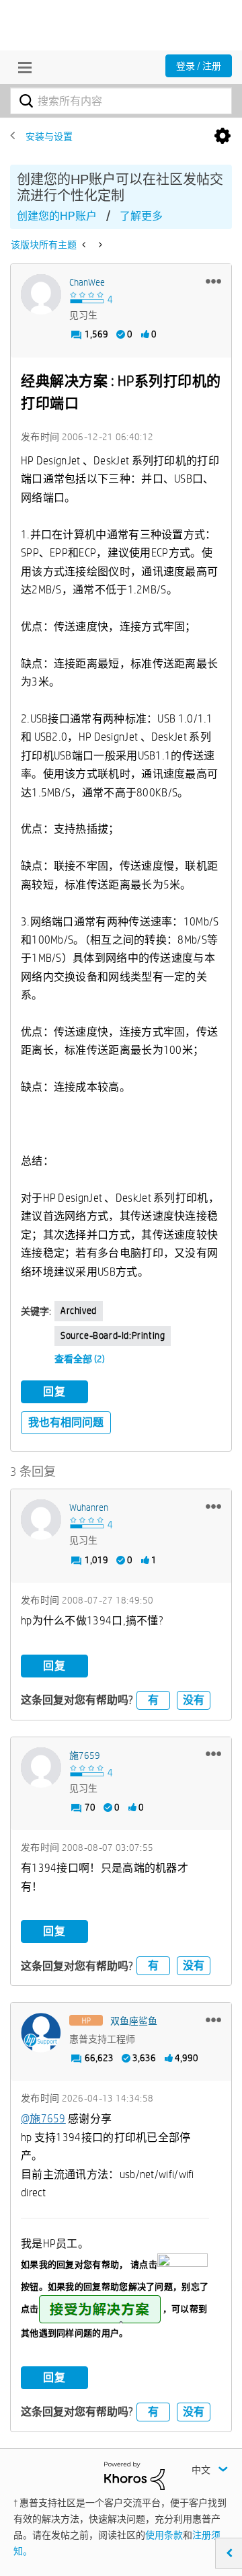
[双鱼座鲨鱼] (41, 2033)
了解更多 (141, 216)
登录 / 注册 (199, 66)
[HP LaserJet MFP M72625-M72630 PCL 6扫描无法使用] (85, 245)
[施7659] (41, 1768)
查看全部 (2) (80, 1359)
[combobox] (121, 101)
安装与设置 (49, 136)
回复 (54, 1391)
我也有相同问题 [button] (66, 1422)
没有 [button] (194, 1700)
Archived (79, 1311)
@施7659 (43, 2119)
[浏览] (22, 67)
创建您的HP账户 (57, 216)
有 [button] (153, 1700)
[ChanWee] (41, 294)
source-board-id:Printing (113, 1335)
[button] (213, 281)
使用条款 (164, 2535)
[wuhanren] (41, 1520)
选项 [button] (223, 136)
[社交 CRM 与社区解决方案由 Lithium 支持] (134, 2475)
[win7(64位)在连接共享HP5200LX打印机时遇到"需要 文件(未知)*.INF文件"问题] (99, 245)
